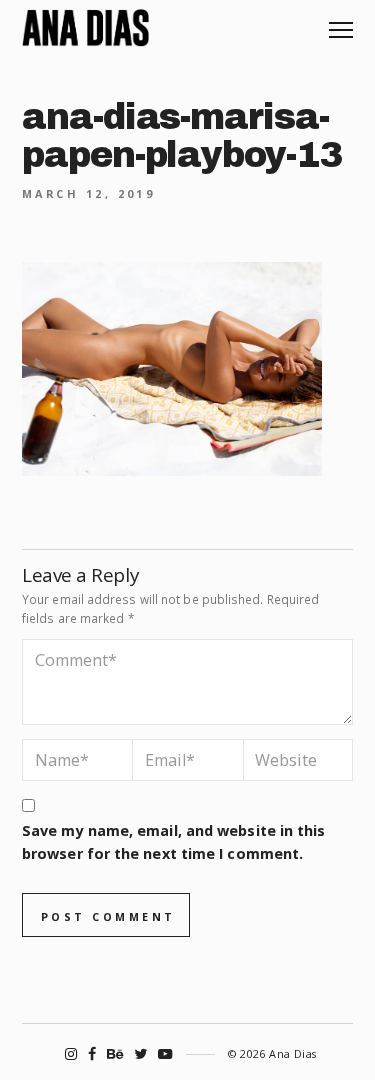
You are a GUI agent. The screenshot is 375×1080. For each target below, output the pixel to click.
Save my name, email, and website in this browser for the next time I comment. (173, 842)
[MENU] (341, 22)
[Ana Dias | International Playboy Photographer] (85, 28)
